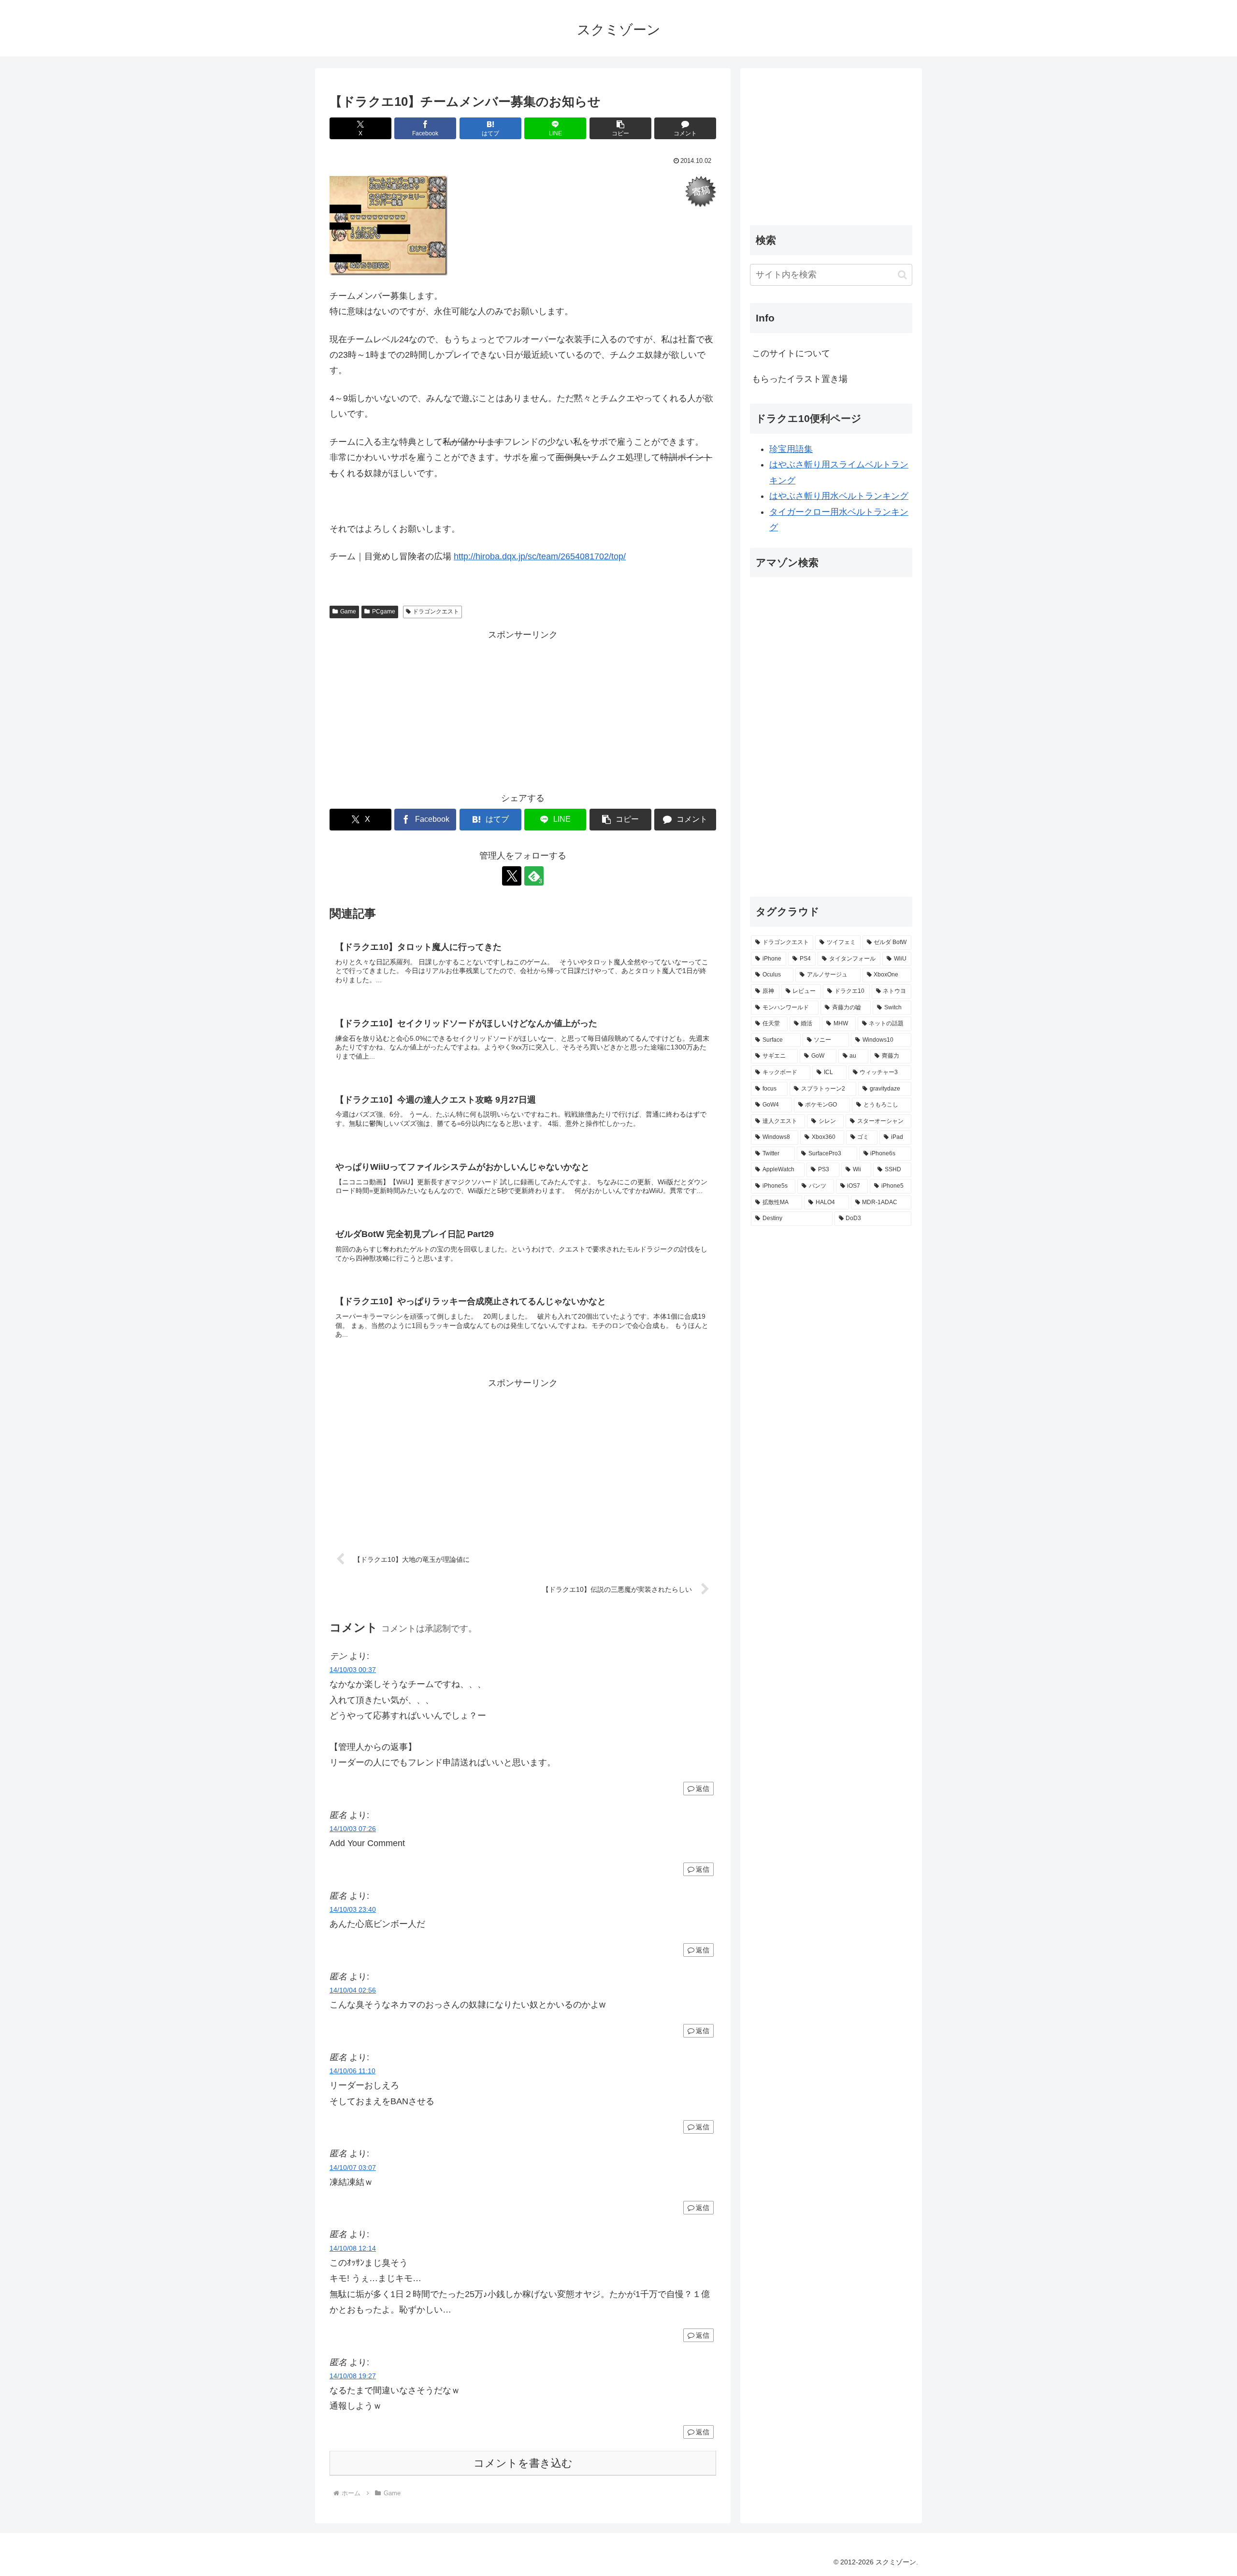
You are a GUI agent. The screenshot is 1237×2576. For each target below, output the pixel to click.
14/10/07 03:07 (353, 2168)
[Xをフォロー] (512, 876)
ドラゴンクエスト (436, 611)
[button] (620, 128)
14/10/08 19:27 (353, 2376)
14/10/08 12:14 (353, 2248)
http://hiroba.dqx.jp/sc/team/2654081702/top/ (540, 556)
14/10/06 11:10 (352, 2071)
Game (348, 611)
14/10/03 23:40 (353, 1909)
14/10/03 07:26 (353, 1829)
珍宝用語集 (791, 449)
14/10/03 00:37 (353, 1670)
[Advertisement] (523, 711)
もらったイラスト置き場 (800, 379)
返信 (703, 1789)
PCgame (384, 611)
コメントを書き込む (523, 2463)
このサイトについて (791, 353)
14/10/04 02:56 (353, 1990)
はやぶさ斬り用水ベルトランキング (839, 496)
